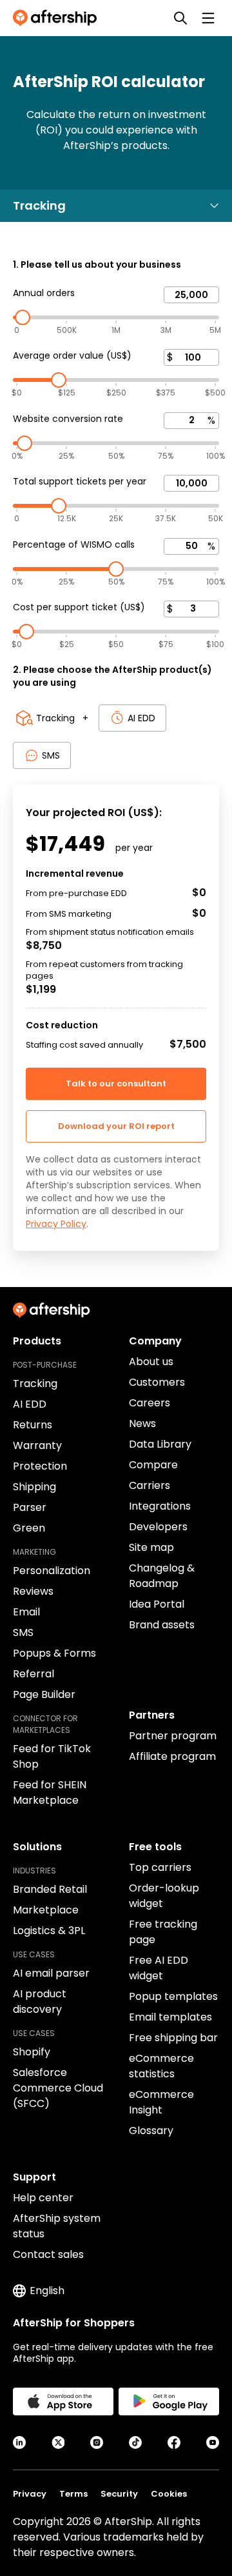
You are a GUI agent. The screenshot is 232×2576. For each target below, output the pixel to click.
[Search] (180, 18)
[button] (116, 1126)
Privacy (30, 2494)
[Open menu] (208, 18)
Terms (73, 2494)
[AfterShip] (58, 18)
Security (119, 2494)
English (47, 2291)
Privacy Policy (56, 1224)
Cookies (169, 2494)
